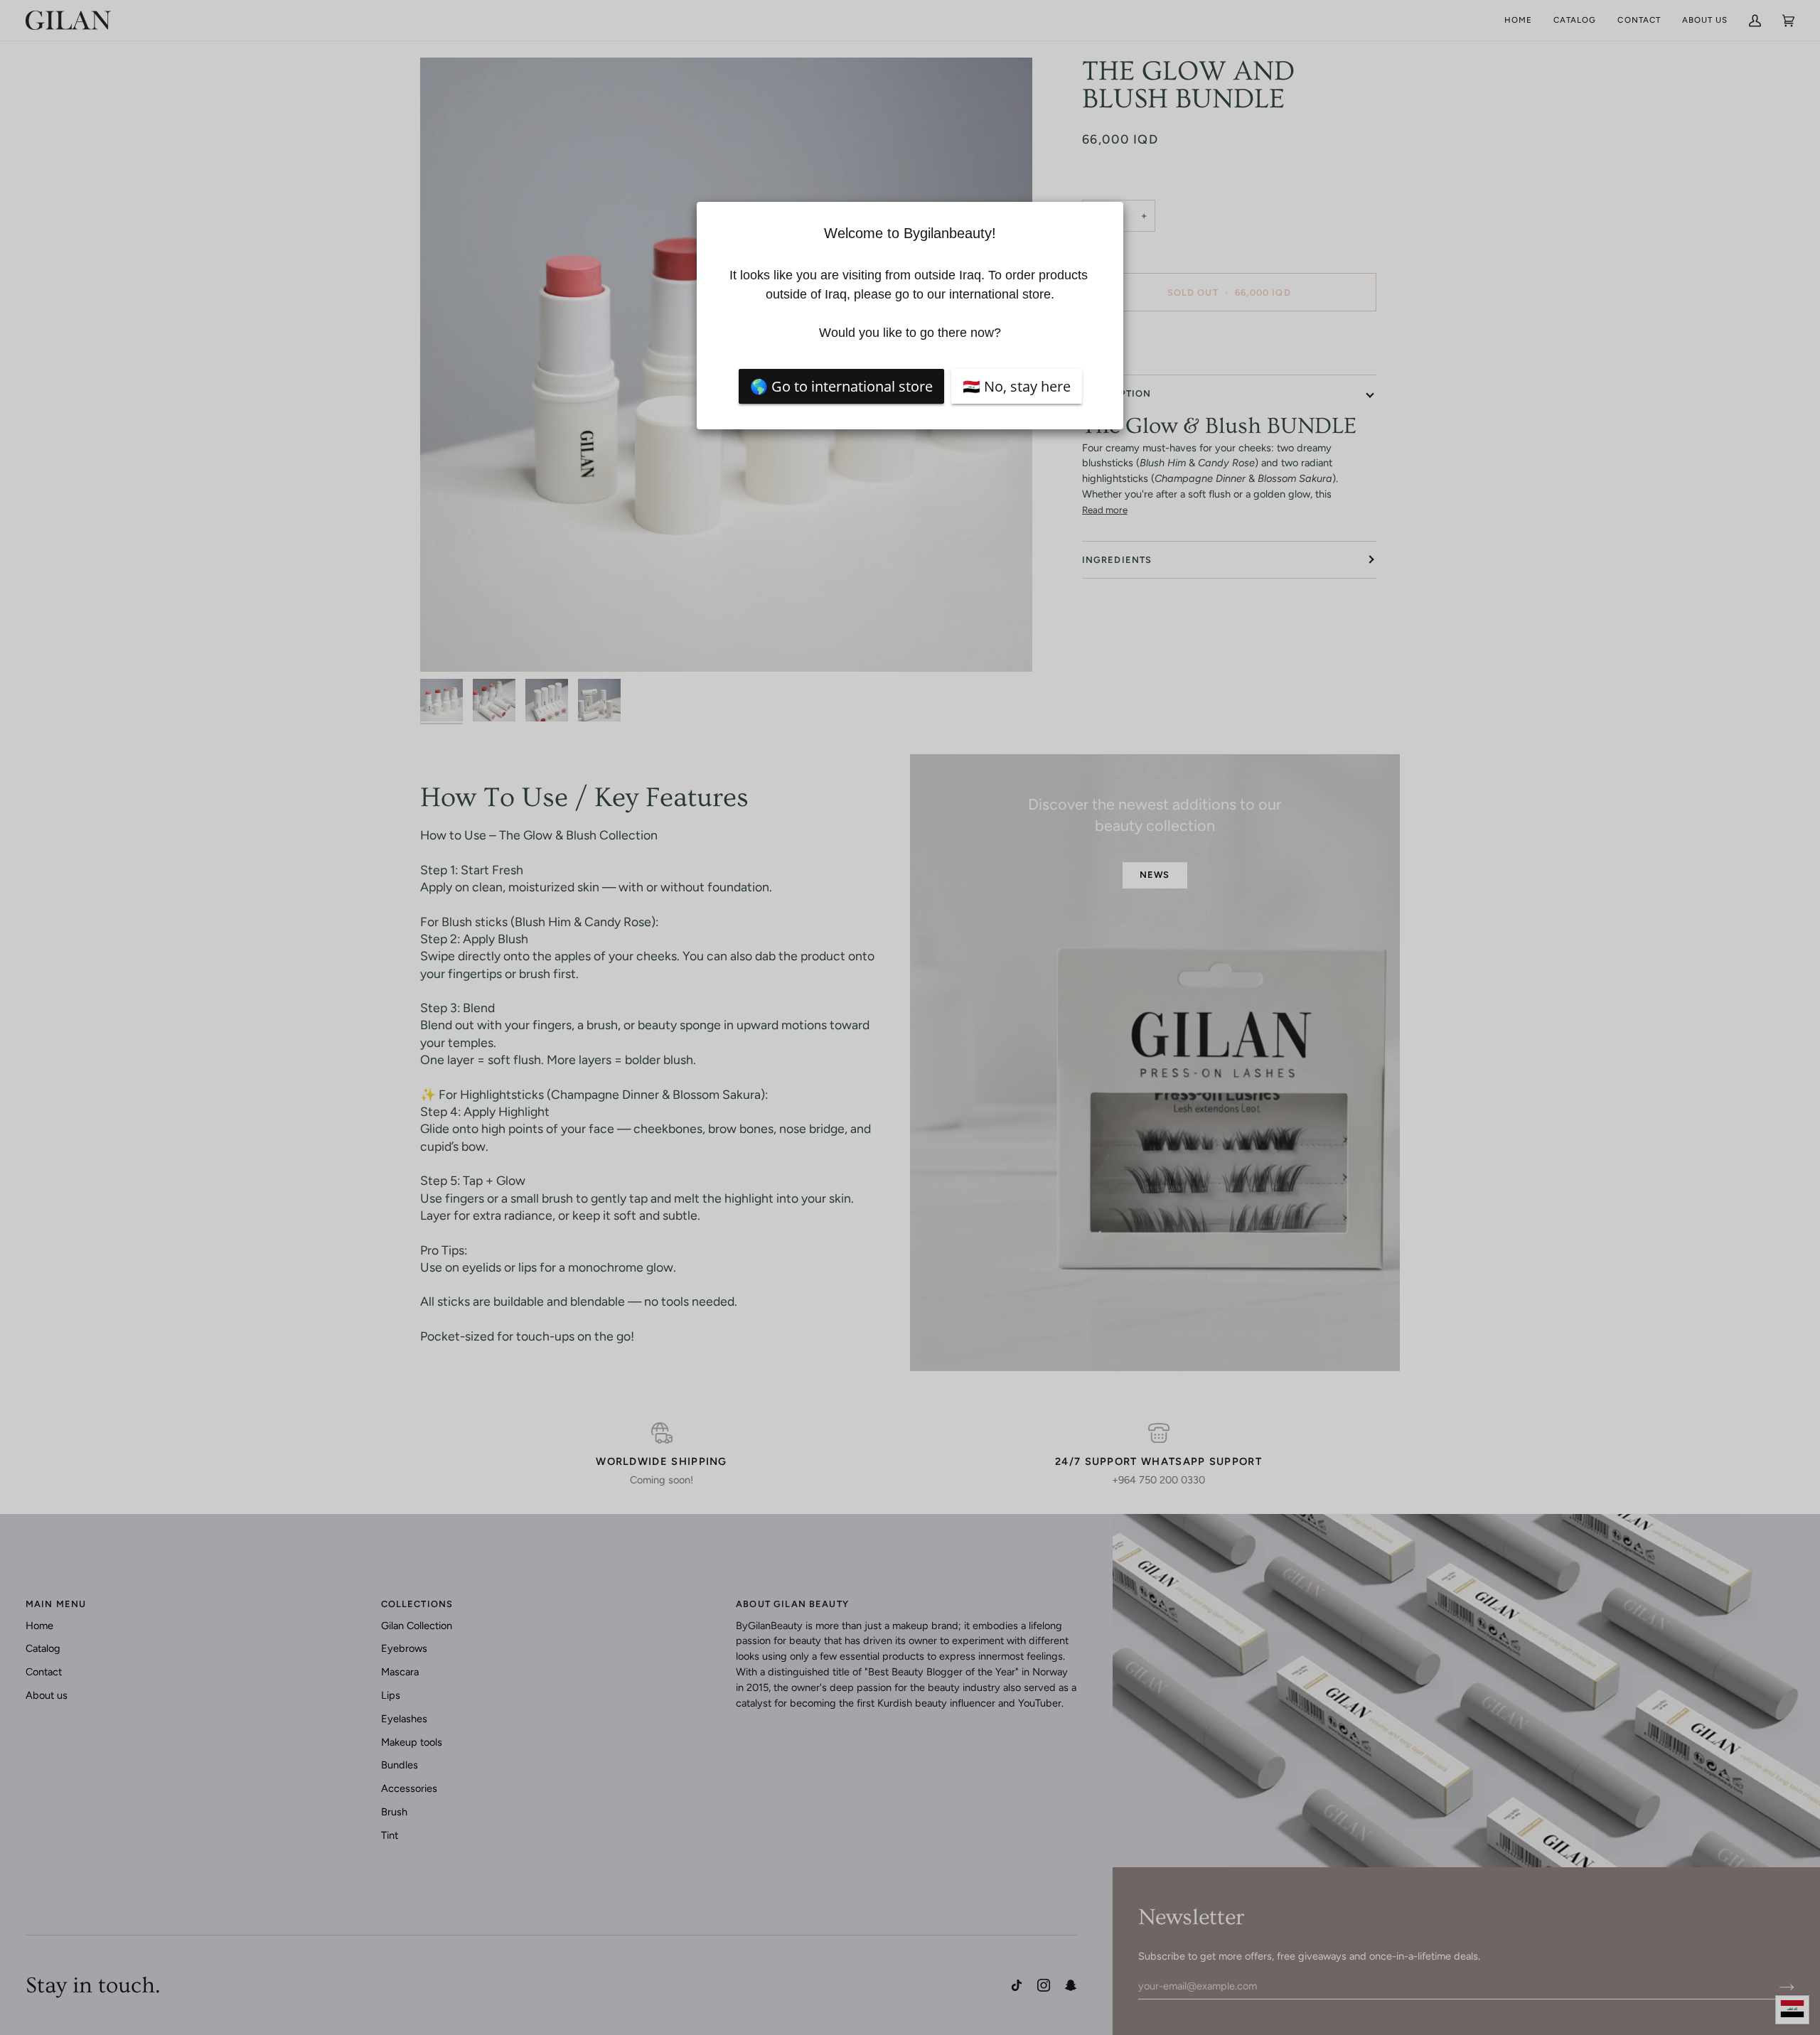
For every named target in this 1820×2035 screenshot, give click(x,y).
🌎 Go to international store (841, 386)
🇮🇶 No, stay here (1017, 386)
